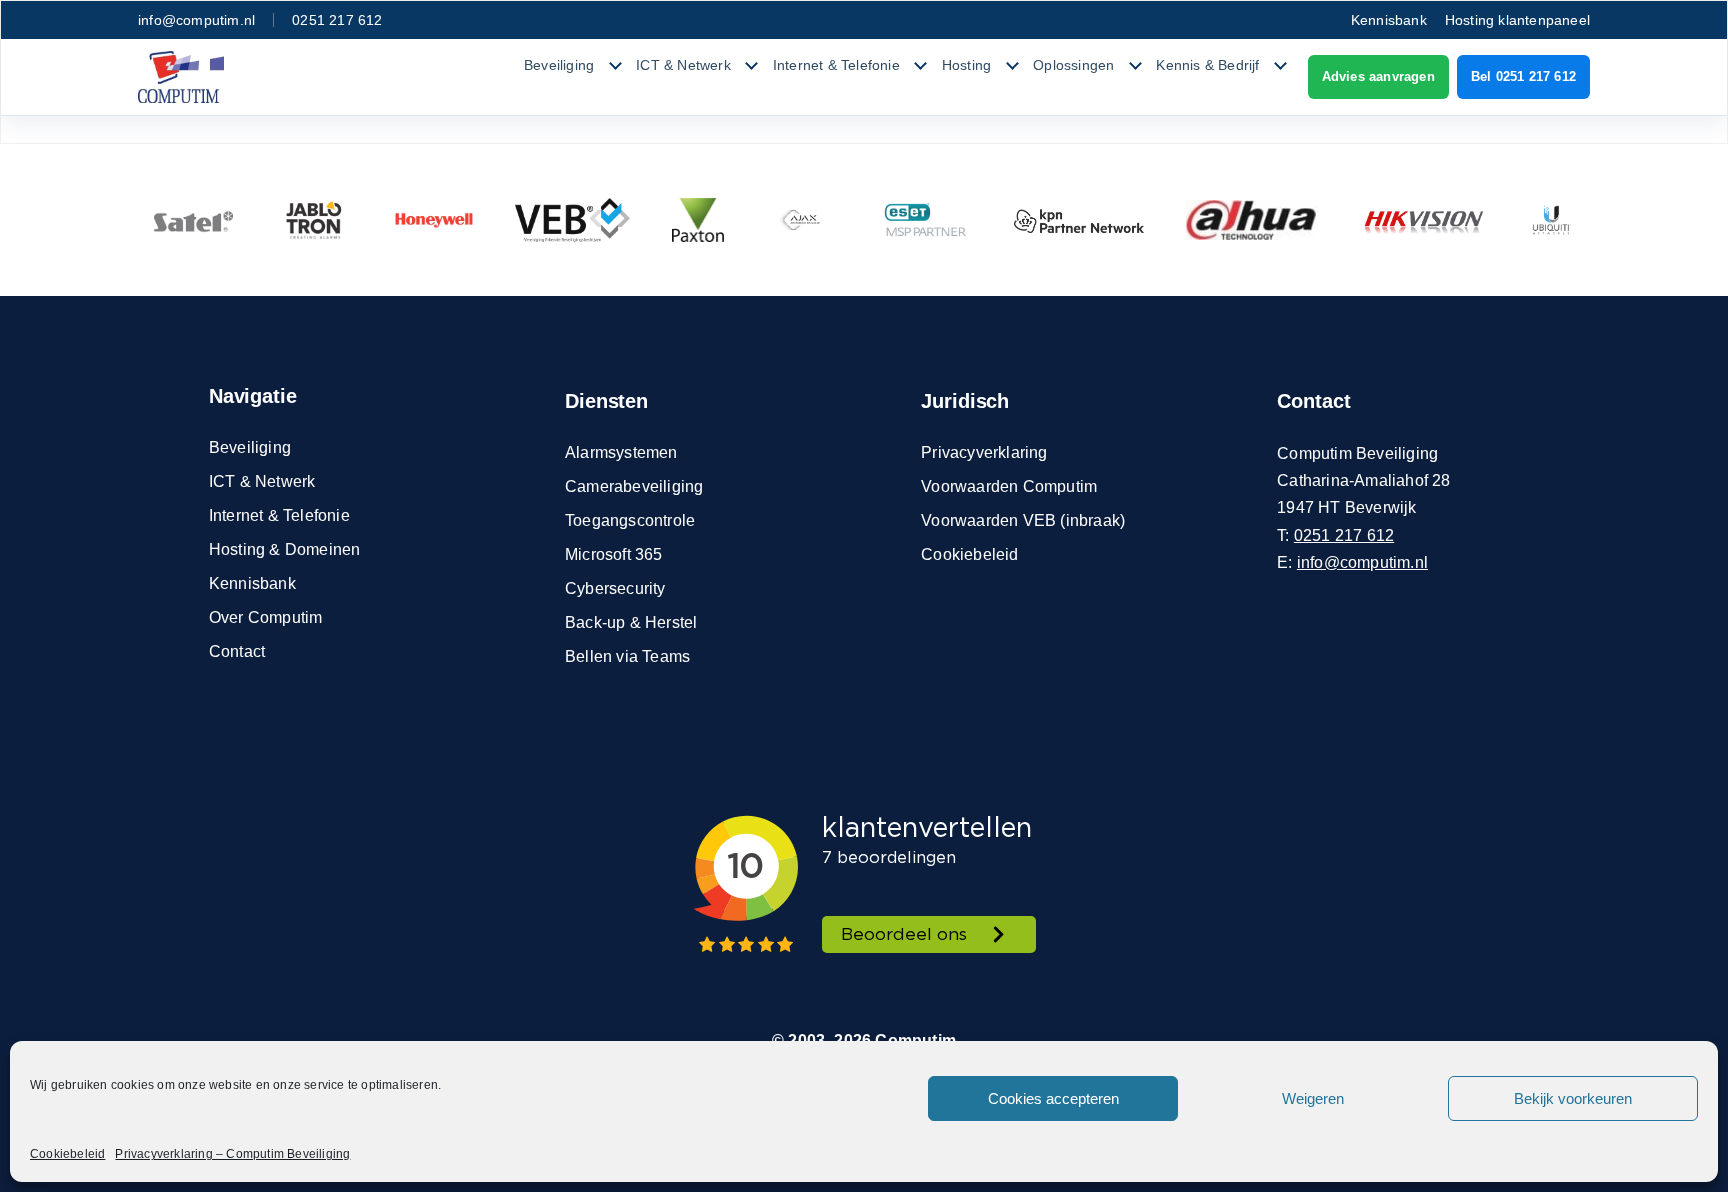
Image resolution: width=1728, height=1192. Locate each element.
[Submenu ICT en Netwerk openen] (752, 66)
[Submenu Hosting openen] (1012, 66)
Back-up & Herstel (631, 622)
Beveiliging (559, 65)
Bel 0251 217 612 (1523, 76)
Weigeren (1313, 1098)
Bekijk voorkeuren (1573, 1098)
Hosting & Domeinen (285, 549)
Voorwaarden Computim (1009, 486)
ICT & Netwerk (683, 65)
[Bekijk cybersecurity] (925, 220)
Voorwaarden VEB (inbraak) (1023, 520)
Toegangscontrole (630, 520)
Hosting (966, 65)
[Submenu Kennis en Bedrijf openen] (1281, 66)
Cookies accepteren (1053, 1098)
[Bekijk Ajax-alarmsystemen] (801, 220)
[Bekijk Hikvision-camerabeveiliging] (1423, 220)
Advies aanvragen (1378, 76)
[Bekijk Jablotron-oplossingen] (314, 220)
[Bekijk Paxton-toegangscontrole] (698, 220)
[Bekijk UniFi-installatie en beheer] (1552, 220)
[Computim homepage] (181, 77)
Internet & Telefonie (836, 65)
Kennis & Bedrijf (1207, 65)
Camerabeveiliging (634, 486)
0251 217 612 (337, 20)
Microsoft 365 (614, 554)
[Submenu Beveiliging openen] (615, 66)
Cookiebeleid (67, 1154)
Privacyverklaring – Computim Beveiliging (232, 1154)
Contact (237, 651)
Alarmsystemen (621, 452)
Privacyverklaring (984, 452)
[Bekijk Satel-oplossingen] (193, 220)
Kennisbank (1389, 20)
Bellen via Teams (627, 656)
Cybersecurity (615, 588)
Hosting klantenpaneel (1517, 20)
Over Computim (266, 617)
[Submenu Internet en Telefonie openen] (921, 66)
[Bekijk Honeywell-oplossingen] (434, 220)
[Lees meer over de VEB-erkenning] (572, 220)
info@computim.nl (196, 20)
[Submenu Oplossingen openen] (1135, 66)
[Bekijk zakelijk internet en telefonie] (1079, 220)
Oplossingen (1073, 65)
